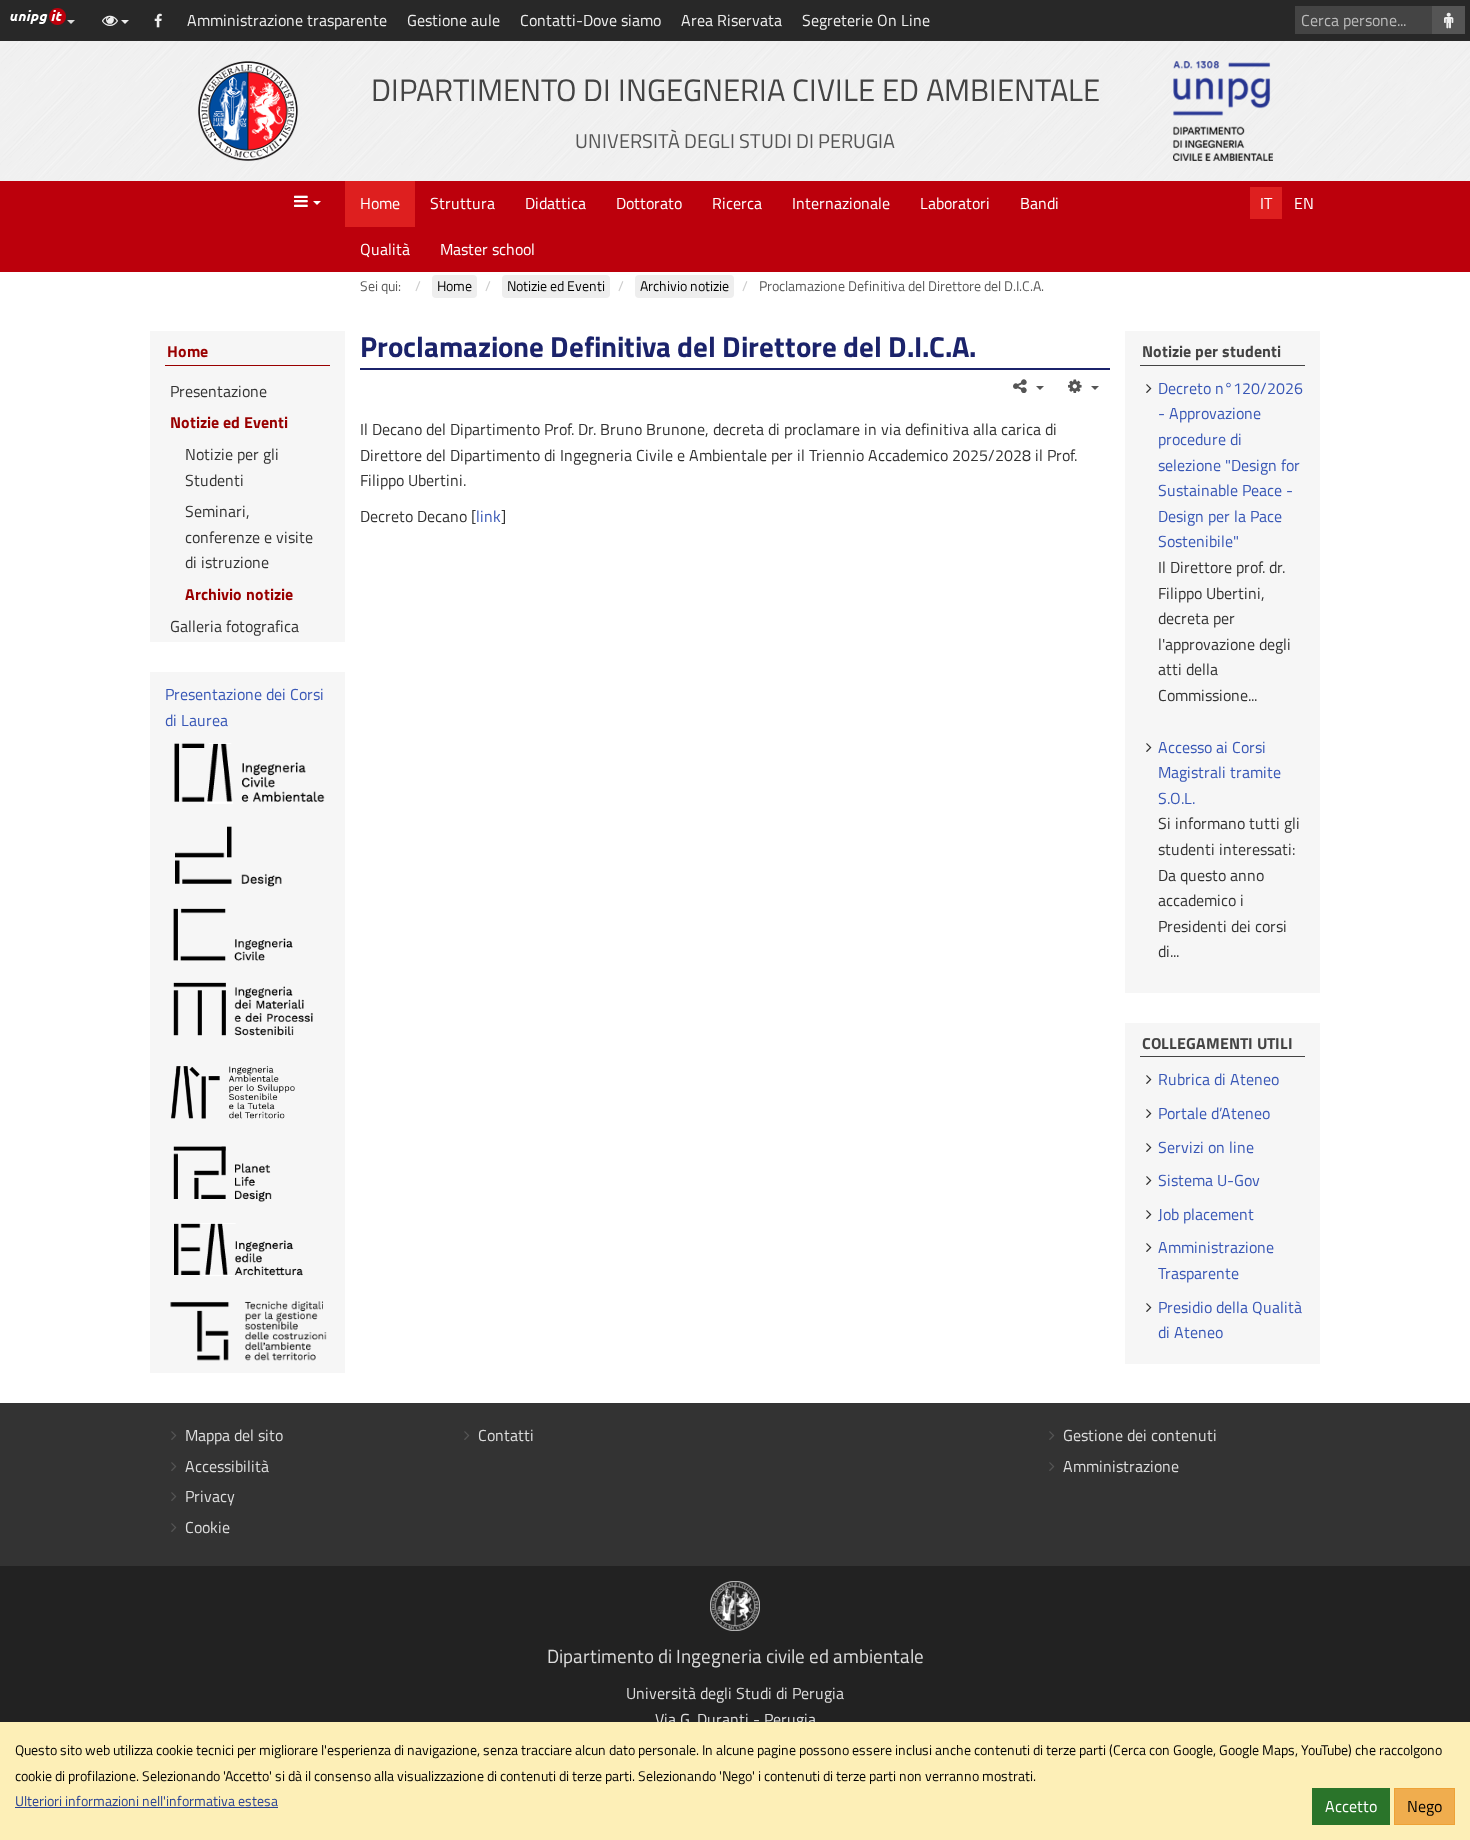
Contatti (506, 1435)
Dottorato (649, 203)
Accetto (1351, 1806)
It (1266, 203)
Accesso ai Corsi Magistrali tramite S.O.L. (1219, 772)
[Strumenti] (1081, 386)
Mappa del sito (234, 1435)
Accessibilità (227, 1466)
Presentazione (218, 391)
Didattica (555, 203)
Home (380, 203)
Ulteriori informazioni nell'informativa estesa (146, 1801)
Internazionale (841, 203)
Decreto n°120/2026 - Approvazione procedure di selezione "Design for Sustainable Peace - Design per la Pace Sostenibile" (1230, 465)
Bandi (1039, 203)
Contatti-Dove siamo (590, 20)
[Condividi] (1027, 386)
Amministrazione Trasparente (1216, 1260)
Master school (487, 249)
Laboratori (955, 203)
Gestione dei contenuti (1140, 1435)
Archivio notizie (239, 594)
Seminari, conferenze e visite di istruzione (249, 536)
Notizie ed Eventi (229, 422)
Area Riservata (731, 20)
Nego (1424, 1806)
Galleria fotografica (234, 626)
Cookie (207, 1527)
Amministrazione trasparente (287, 20)
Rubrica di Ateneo (1218, 1079)
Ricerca (737, 203)
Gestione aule (453, 20)
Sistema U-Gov (1209, 1180)
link (488, 516)
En (1304, 203)
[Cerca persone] (1448, 20)
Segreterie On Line (866, 20)
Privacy (210, 1496)
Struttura (462, 203)
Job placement (1206, 1214)
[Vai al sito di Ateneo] (248, 111)
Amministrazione (1121, 1466)
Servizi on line (1206, 1147)
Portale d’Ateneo (1214, 1113)
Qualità (385, 249)
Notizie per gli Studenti (232, 467)
